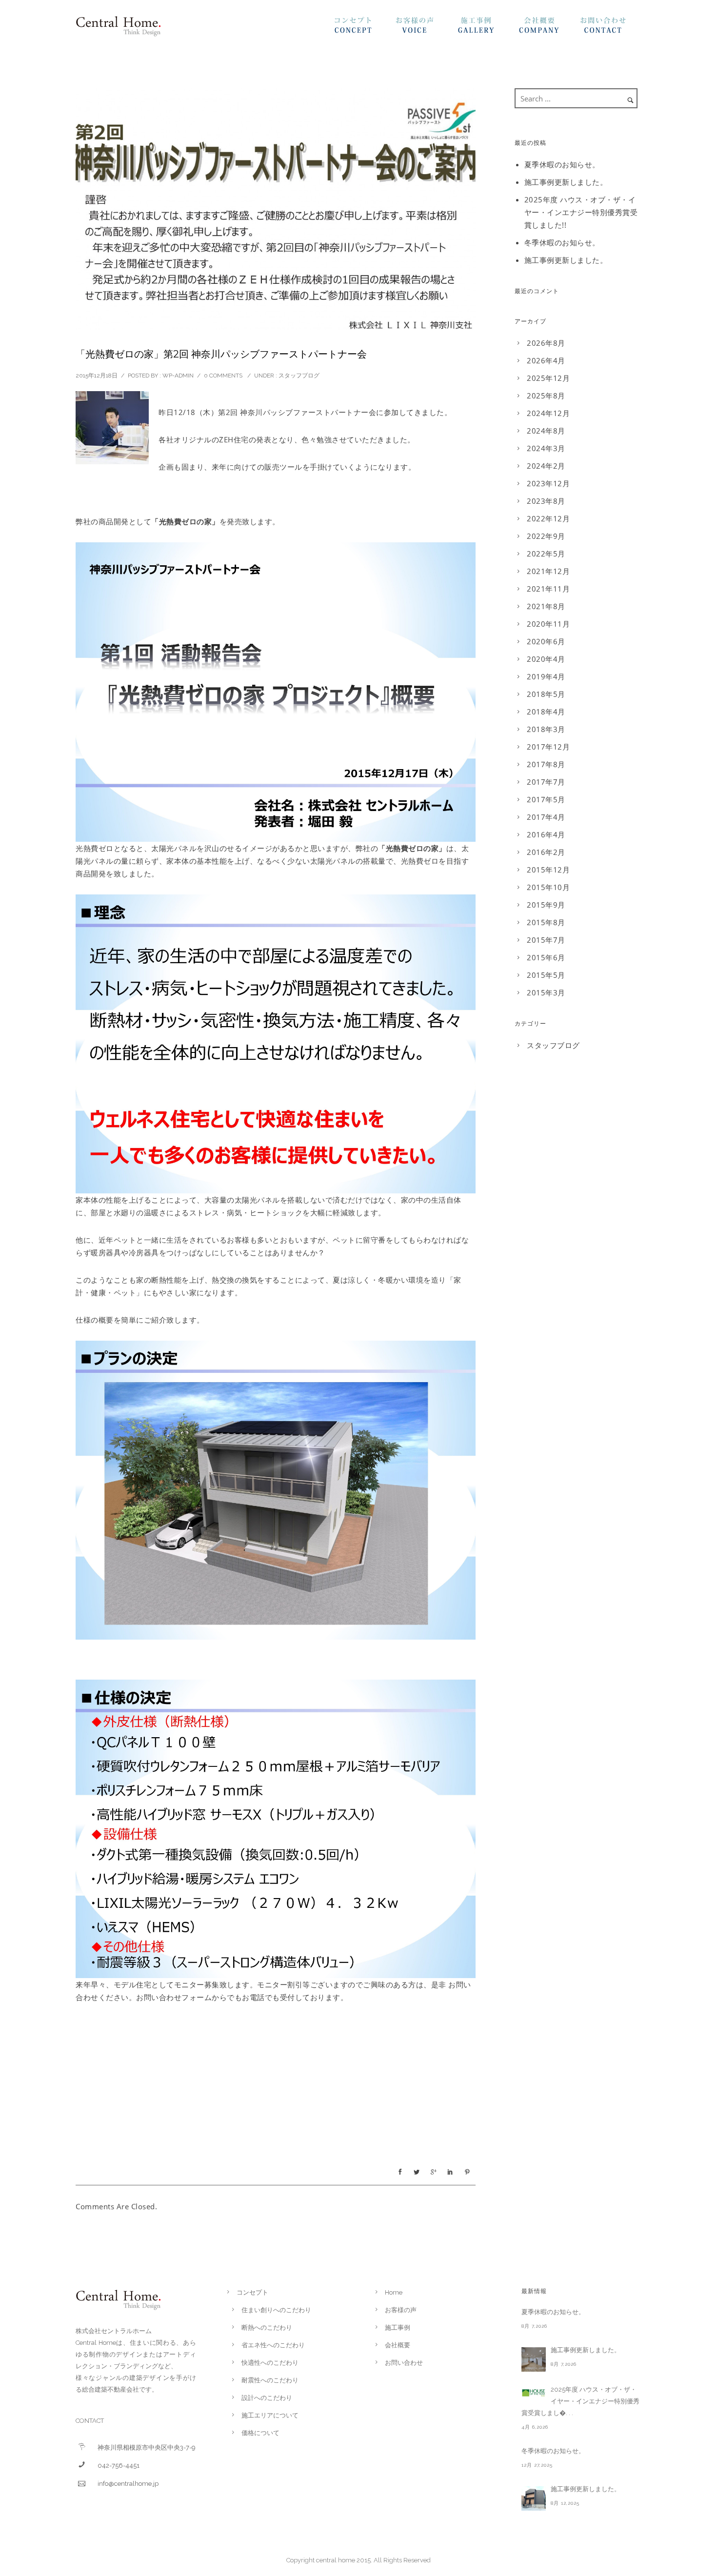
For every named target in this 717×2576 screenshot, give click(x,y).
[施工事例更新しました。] (534, 2359)
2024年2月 (546, 466)
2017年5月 (546, 799)
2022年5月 (546, 554)
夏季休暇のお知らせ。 (562, 164)
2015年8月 (546, 922)
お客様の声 (426, 28)
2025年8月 (546, 396)
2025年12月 (548, 378)
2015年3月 (546, 992)
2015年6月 (546, 957)
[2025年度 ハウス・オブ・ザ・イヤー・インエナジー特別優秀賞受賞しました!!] (534, 2393)
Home (394, 2292)
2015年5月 (546, 975)
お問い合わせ (611, 28)
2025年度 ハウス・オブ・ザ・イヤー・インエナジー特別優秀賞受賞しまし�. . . (580, 2401)
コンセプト (365, 28)
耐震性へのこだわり (270, 2380)
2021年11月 (548, 589)
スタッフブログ (299, 376)
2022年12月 (548, 518)
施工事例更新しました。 (566, 182)
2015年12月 (548, 870)
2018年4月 (546, 712)
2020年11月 (548, 624)
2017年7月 (546, 782)
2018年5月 (546, 694)
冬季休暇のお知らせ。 (562, 242)
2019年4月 (546, 676)
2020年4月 (546, 659)
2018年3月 (546, 729)
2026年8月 (546, 343)
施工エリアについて (270, 2415)
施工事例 (488, 28)
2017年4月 (546, 817)
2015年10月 (548, 887)
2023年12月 (548, 483)
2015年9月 (546, 905)
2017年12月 (548, 747)
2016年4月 (546, 834)
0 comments (223, 376)
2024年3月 (546, 448)
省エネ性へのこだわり (273, 2345)
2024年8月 (546, 431)
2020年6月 (546, 641)
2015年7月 (546, 940)
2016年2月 (546, 852)
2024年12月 (548, 413)
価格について (260, 2433)
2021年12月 (548, 571)
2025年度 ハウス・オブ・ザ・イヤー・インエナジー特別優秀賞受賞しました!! (581, 212)
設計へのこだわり (267, 2398)
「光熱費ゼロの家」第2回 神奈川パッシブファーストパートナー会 (221, 354)
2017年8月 (546, 764)
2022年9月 (546, 536)
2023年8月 (546, 501)
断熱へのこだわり (267, 2328)
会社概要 (549, 28)
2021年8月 (546, 606)
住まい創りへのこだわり (276, 2310)
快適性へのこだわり (270, 2363)
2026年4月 (546, 360)
